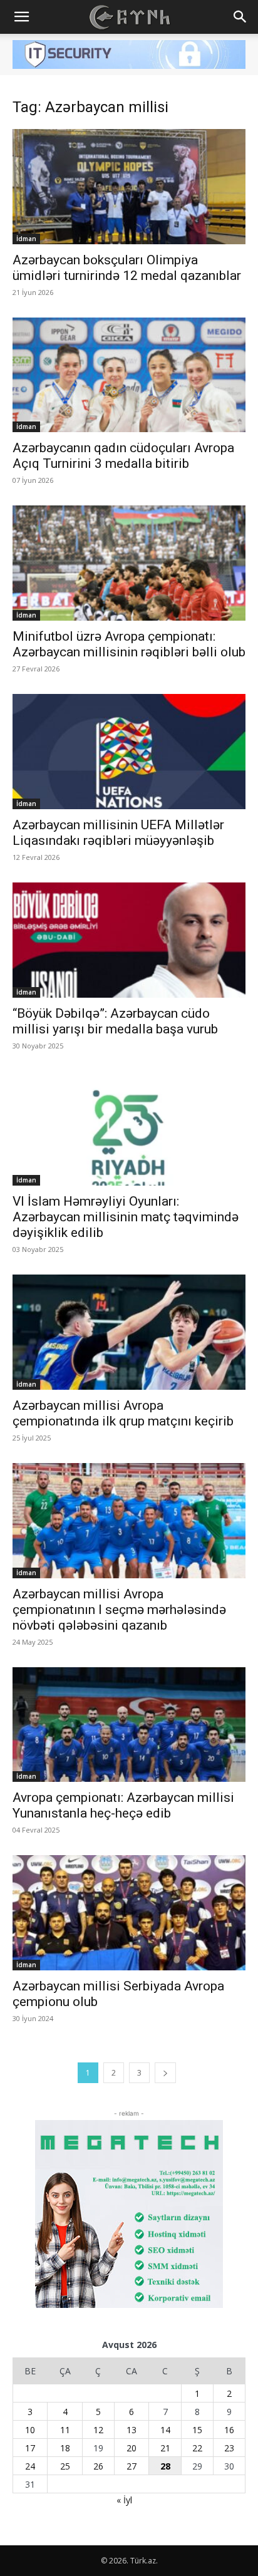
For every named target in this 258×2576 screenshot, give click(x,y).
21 (165, 2448)
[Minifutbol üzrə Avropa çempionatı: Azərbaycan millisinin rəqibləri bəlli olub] (129, 563)
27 (132, 2466)
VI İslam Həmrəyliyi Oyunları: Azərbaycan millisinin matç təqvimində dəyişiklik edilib (126, 1217)
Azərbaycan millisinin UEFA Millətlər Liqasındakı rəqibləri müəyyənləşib (118, 833)
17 (30, 2448)
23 (229, 2448)
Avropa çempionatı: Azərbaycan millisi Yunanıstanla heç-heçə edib (123, 1805)
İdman (26, 239)
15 (197, 2430)
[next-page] (165, 2073)
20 (132, 2448)
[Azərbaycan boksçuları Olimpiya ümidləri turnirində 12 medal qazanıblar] (129, 187)
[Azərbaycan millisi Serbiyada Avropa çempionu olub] (129, 1913)
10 (30, 2430)
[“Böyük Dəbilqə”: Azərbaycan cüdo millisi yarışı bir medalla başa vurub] (129, 940)
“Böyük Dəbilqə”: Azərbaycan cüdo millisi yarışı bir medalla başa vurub (115, 1021)
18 (65, 2448)
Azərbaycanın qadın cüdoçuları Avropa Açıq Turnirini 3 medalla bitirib (123, 456)
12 (98, 2430)
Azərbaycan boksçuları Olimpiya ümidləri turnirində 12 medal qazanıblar (127, 268)
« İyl (124, 2500)
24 (30, 2466)
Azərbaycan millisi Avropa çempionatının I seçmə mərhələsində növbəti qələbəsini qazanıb (119, 1610)
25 (65, 2466)
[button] (21, 17)
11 (65, 2430)
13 (132, 2430)
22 (197, 2448)
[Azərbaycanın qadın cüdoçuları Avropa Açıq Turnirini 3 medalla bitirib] (129, 375)
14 (165, 2430)
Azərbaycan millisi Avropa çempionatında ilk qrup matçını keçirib (123, 1413)
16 (229, 2430)
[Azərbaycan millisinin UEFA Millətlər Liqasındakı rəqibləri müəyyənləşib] (129, 752)
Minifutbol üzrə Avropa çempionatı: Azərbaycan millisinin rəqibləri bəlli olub (129, 644)
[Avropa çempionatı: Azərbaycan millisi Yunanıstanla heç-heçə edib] (129, 1725)
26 (98, 2466)
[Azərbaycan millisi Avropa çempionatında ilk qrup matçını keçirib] (129, 1332)
